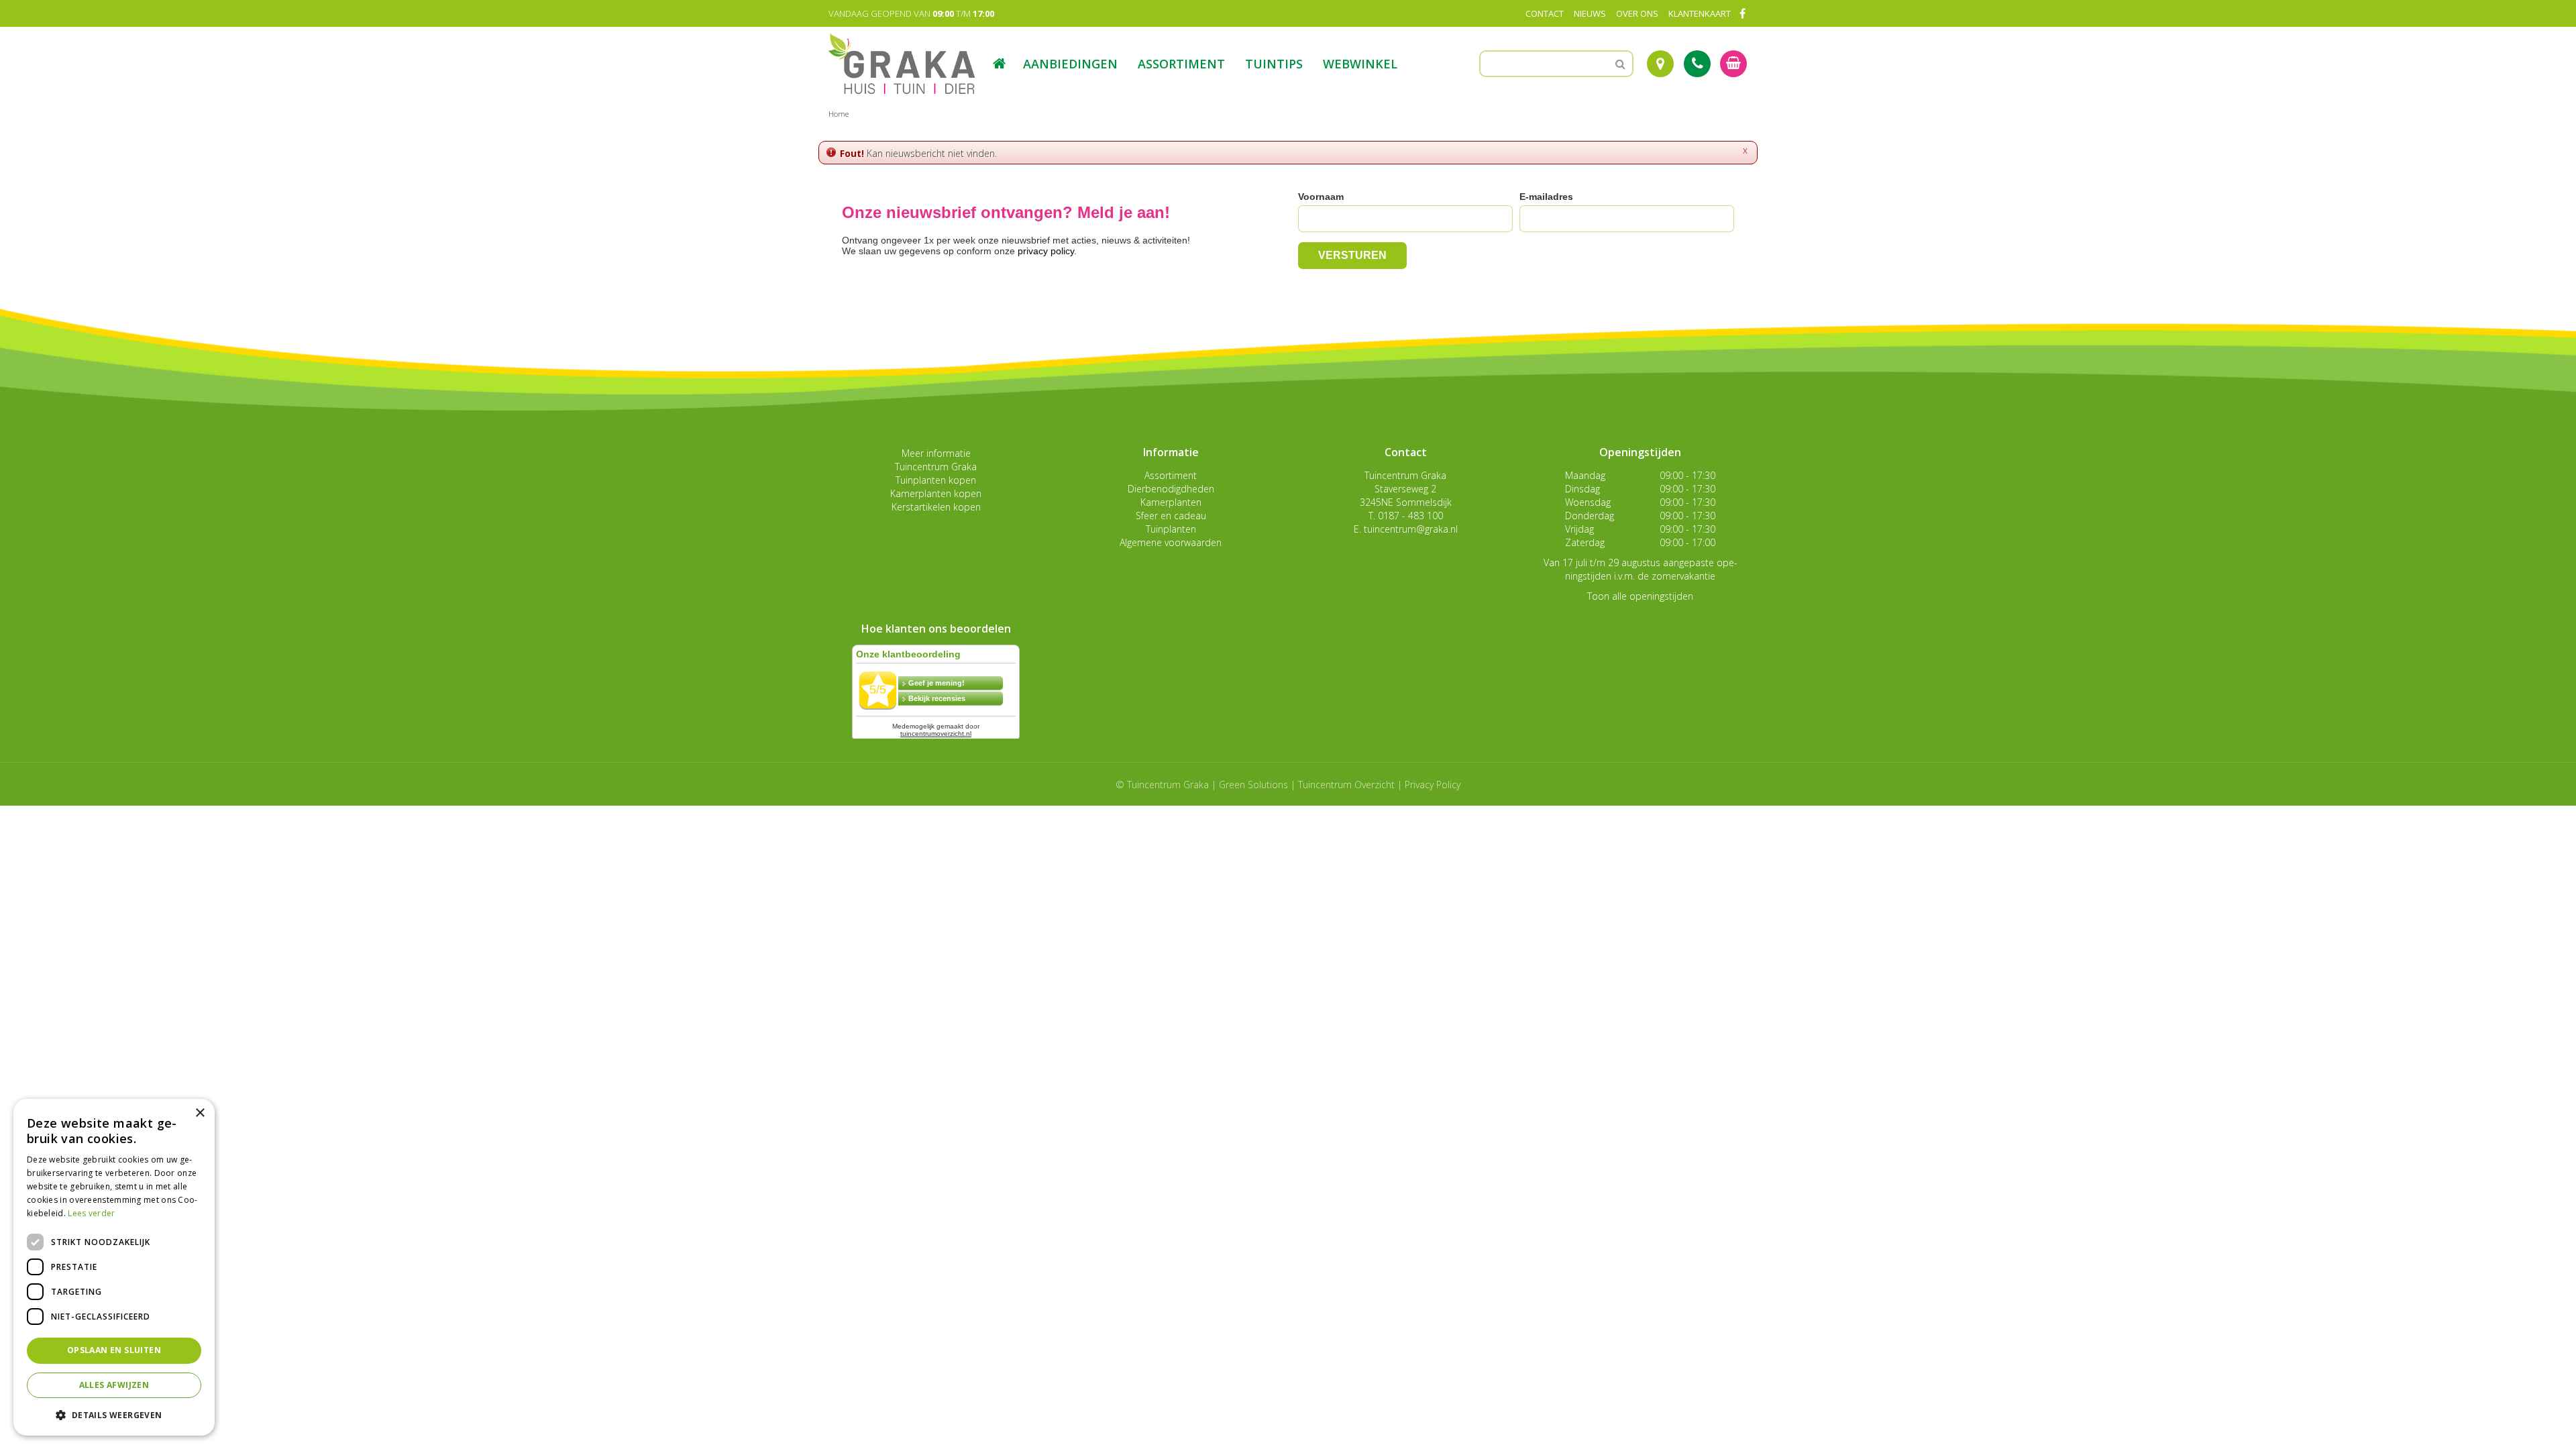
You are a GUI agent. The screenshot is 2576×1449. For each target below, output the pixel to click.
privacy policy (1046, 251)
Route (1660, 64)
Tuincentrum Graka (936, 467)
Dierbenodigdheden (1171, 489)
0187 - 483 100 (1410, 516)
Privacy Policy (1433, 785)
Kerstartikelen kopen (936, 507)
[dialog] (114, 1267)
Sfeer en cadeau (1171, 516)
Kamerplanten (1171, 502)
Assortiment (1171, 475)
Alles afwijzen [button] (114, 1385)
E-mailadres (1546, 197)
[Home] (1000, 64)
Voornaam (1321, 197)
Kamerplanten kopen (936, 493)
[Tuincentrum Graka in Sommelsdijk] (902, 64)
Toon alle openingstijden (1640, 596)
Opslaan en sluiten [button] (114, 1350)
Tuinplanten (1171, 529)
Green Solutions (1253, 785)
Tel (1697, 64)
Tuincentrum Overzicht (1346, 785)
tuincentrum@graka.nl (1411, 529)
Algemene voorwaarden (1171, 542)
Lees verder (91, 1213)
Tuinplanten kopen (936, 480)
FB (1742, 13)
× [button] (200, 1113)
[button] (114, 1414)
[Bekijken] (1733, 64)
